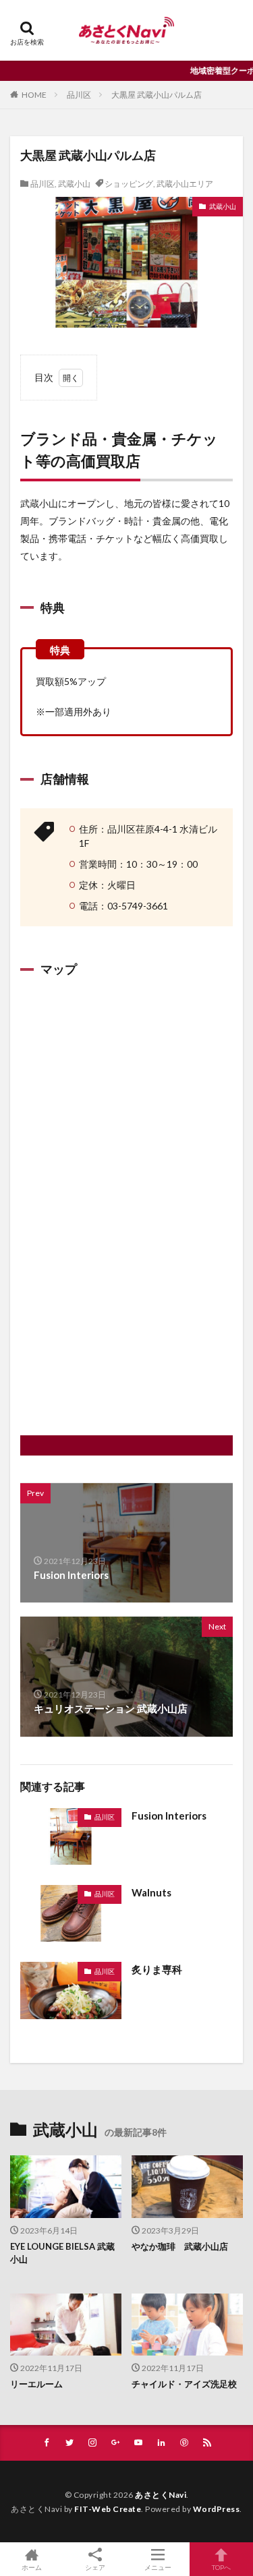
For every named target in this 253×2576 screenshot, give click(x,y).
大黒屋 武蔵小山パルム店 (157, 95)
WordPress (217, 2509)
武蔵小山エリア (185, 184)
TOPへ (221, 2567)
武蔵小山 (74, 184)
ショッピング (129, 184)
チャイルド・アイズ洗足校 (184, 2384)
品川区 (79, 95)
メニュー (158, 2567)
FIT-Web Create (108, 2509)
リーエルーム (36, 2384)
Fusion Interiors (169, 1816)
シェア (95, 2567)
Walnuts (151, 1892)
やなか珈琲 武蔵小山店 (180, 2246)
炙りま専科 (157, 1969)
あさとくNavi (161, 2495)
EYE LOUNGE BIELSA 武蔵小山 (62, 2253)
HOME (34, 95)
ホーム (32, 2567)
